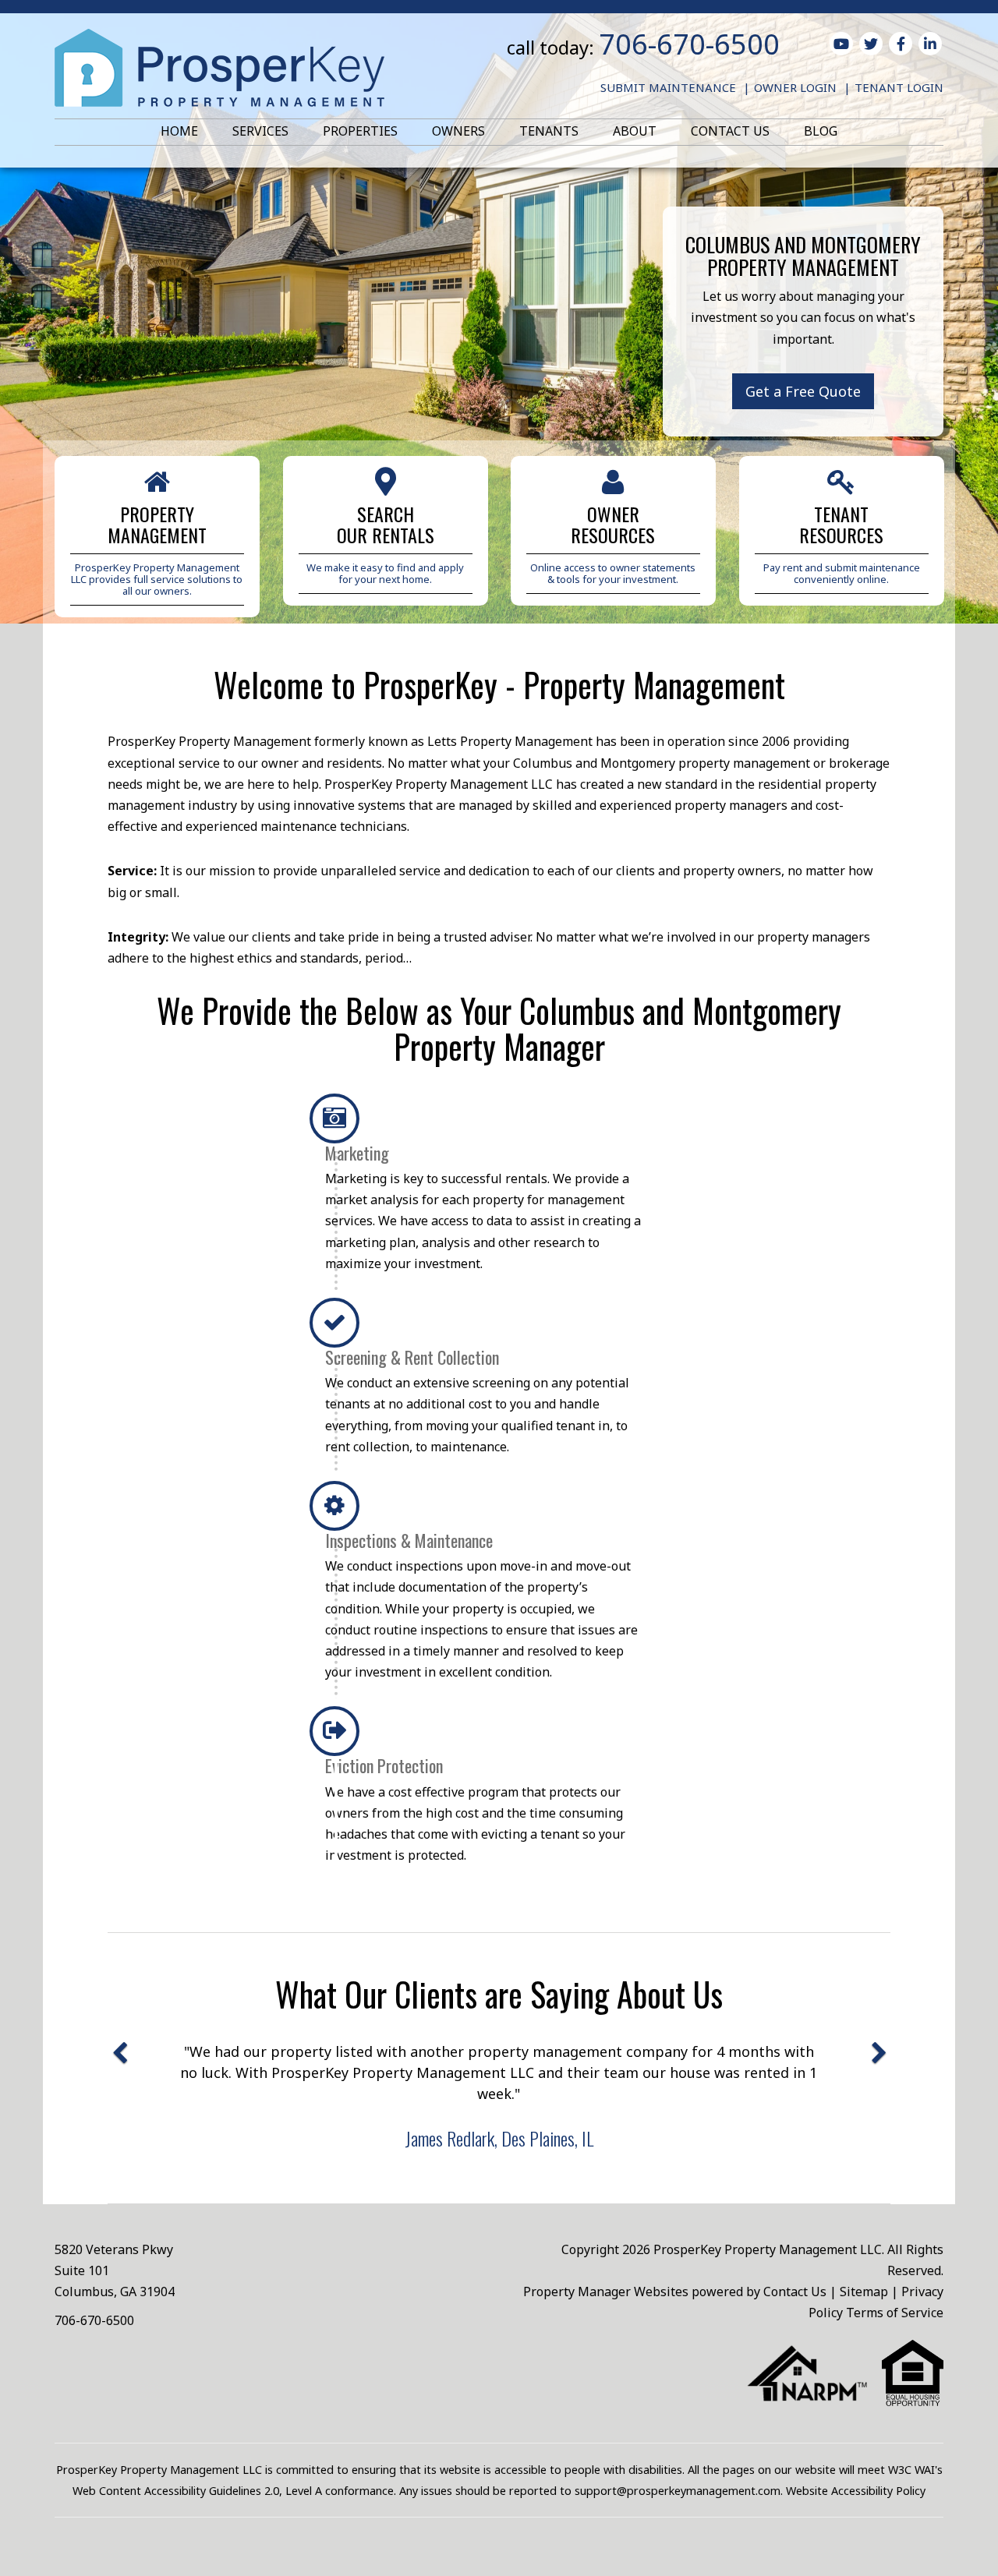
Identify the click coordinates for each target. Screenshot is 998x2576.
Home (179, 131)
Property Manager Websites (606, 2292)
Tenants (549, 131)
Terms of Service (895, 2313)
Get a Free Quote (803, 391)
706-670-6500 (689, 44)
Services (260, 131)
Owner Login (795, 87)
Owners (458, 131)
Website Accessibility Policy (856, 2491)
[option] (499, 2095)
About (635, 131)
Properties (360, 131)
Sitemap (864, 2292)
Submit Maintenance (668, 87)
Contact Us (730, 131)
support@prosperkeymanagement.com (678, 2491)
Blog (821, 131)
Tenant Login (899, 87)
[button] (119, 2101)
